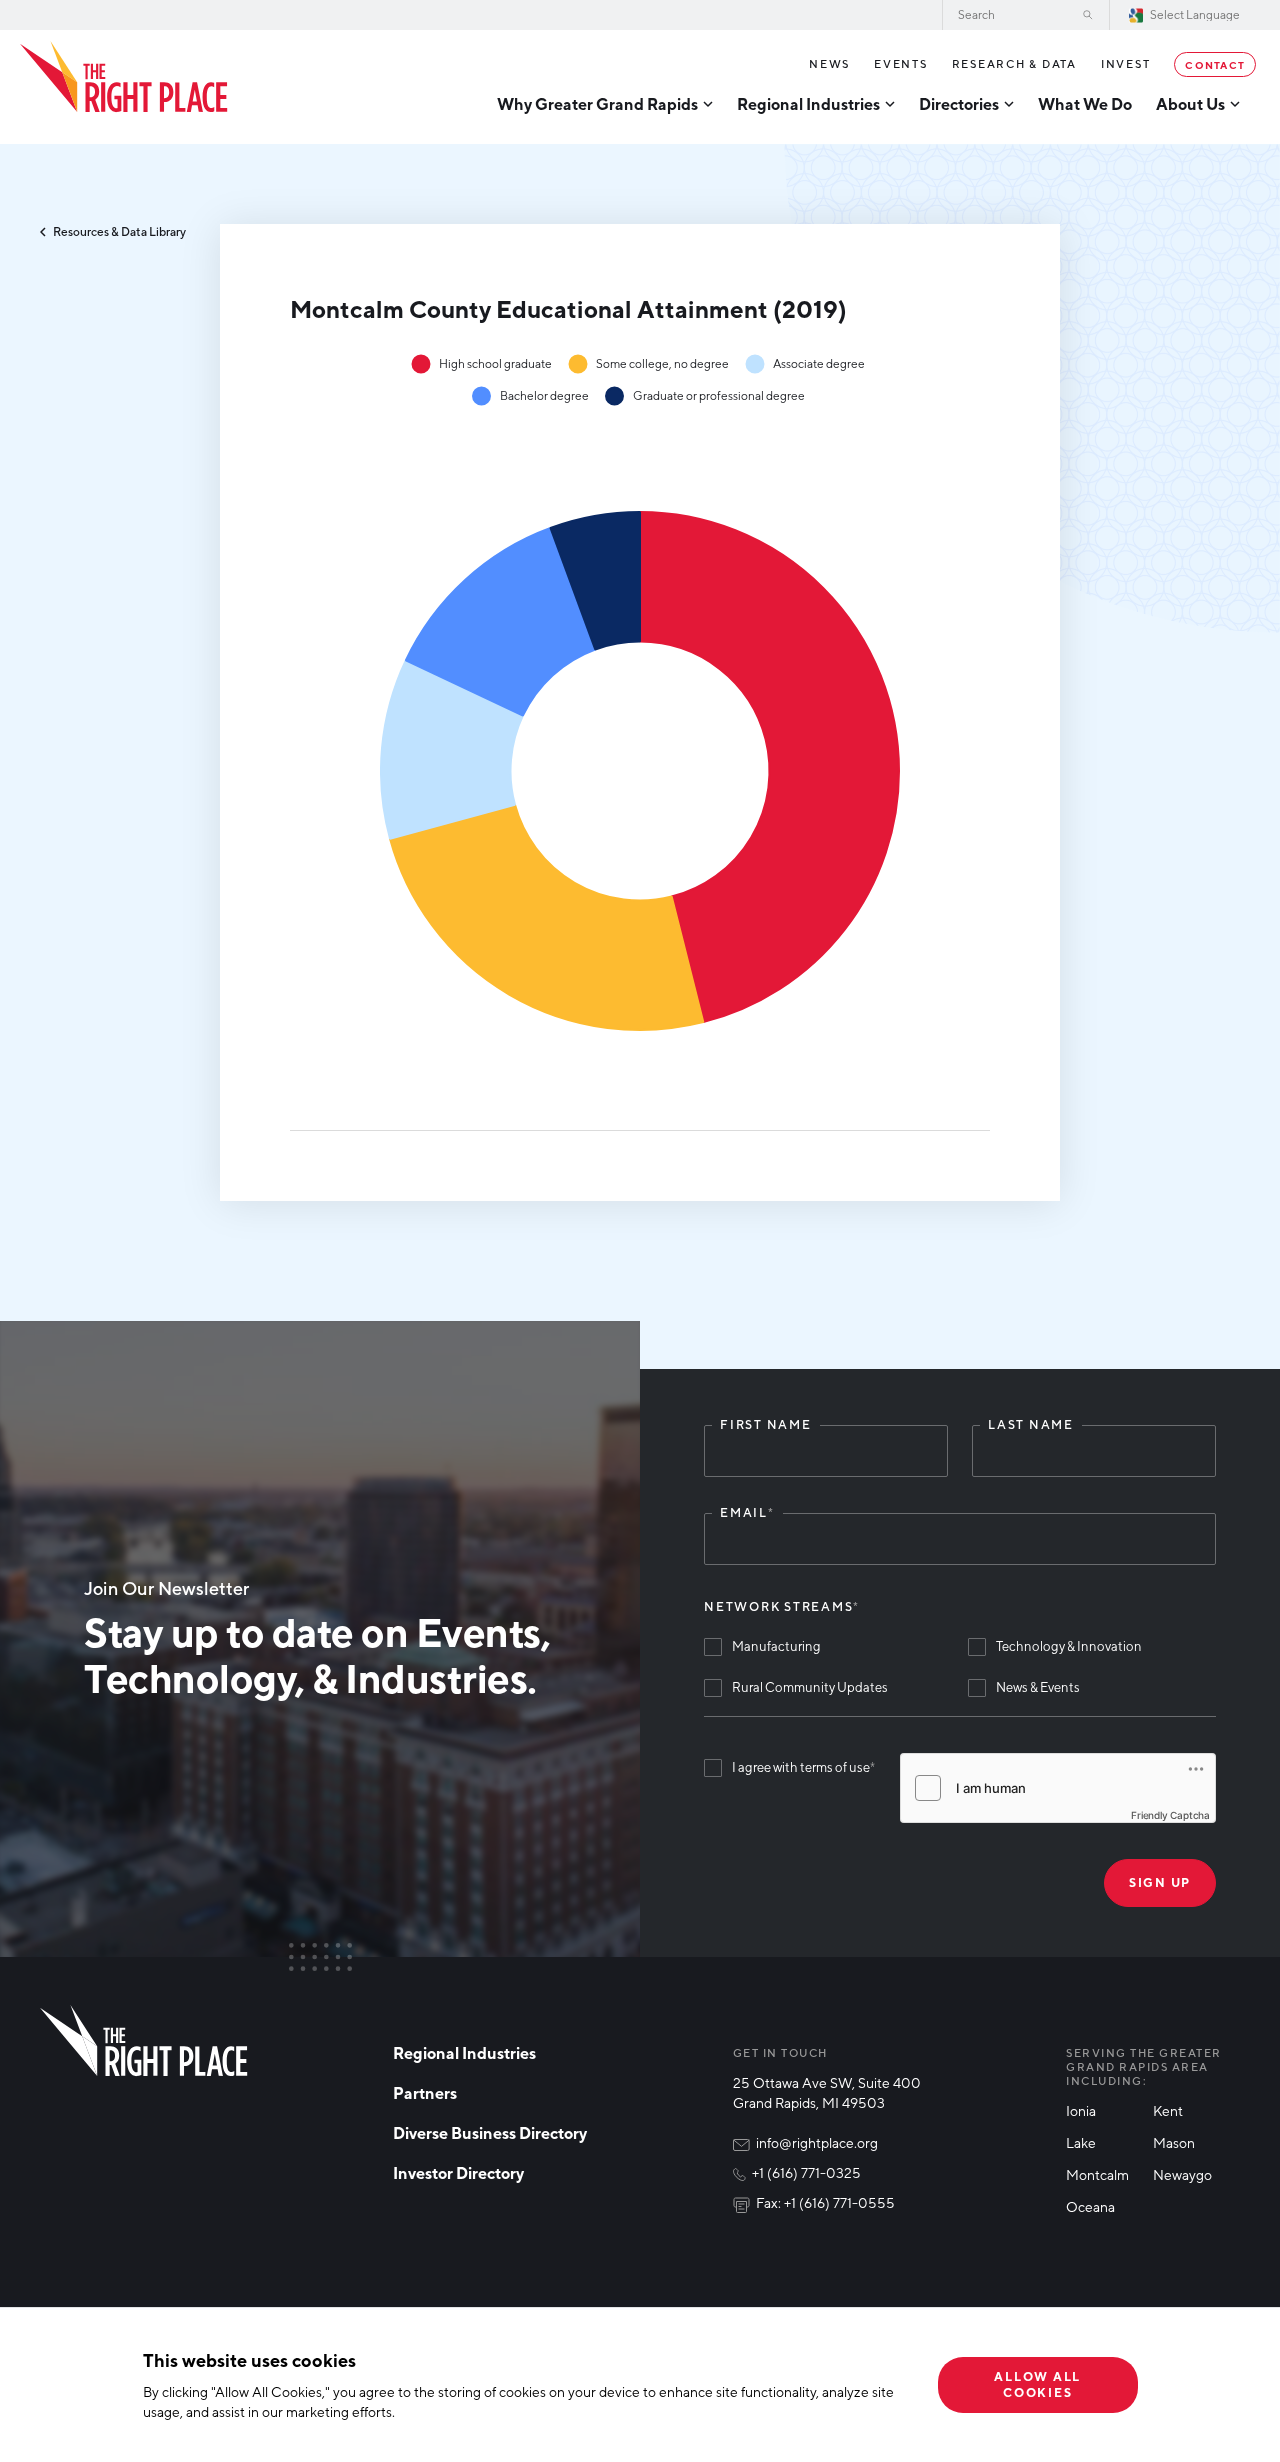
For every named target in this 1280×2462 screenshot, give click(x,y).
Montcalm (1097, 2174)
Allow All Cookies (1037, 2384)
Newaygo (1182, 2174)
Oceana (1090, 2206)
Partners (425, 2093)
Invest (1126, 63)
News (829, 63)
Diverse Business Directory (490, 2133)
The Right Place (124, 77)
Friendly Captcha (1170, 1815)
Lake (1081, 2142)
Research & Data (1014, 63)
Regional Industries (464, 2053)
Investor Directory (458, 2173)
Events (901, 63)
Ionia (1081, 2110)
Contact (1215, 64)
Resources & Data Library (119, 231)
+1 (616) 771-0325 (806, 2172)
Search (1088, 15)
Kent (1168, 2110)
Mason (1174, 2142)
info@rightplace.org (817, 2142)
